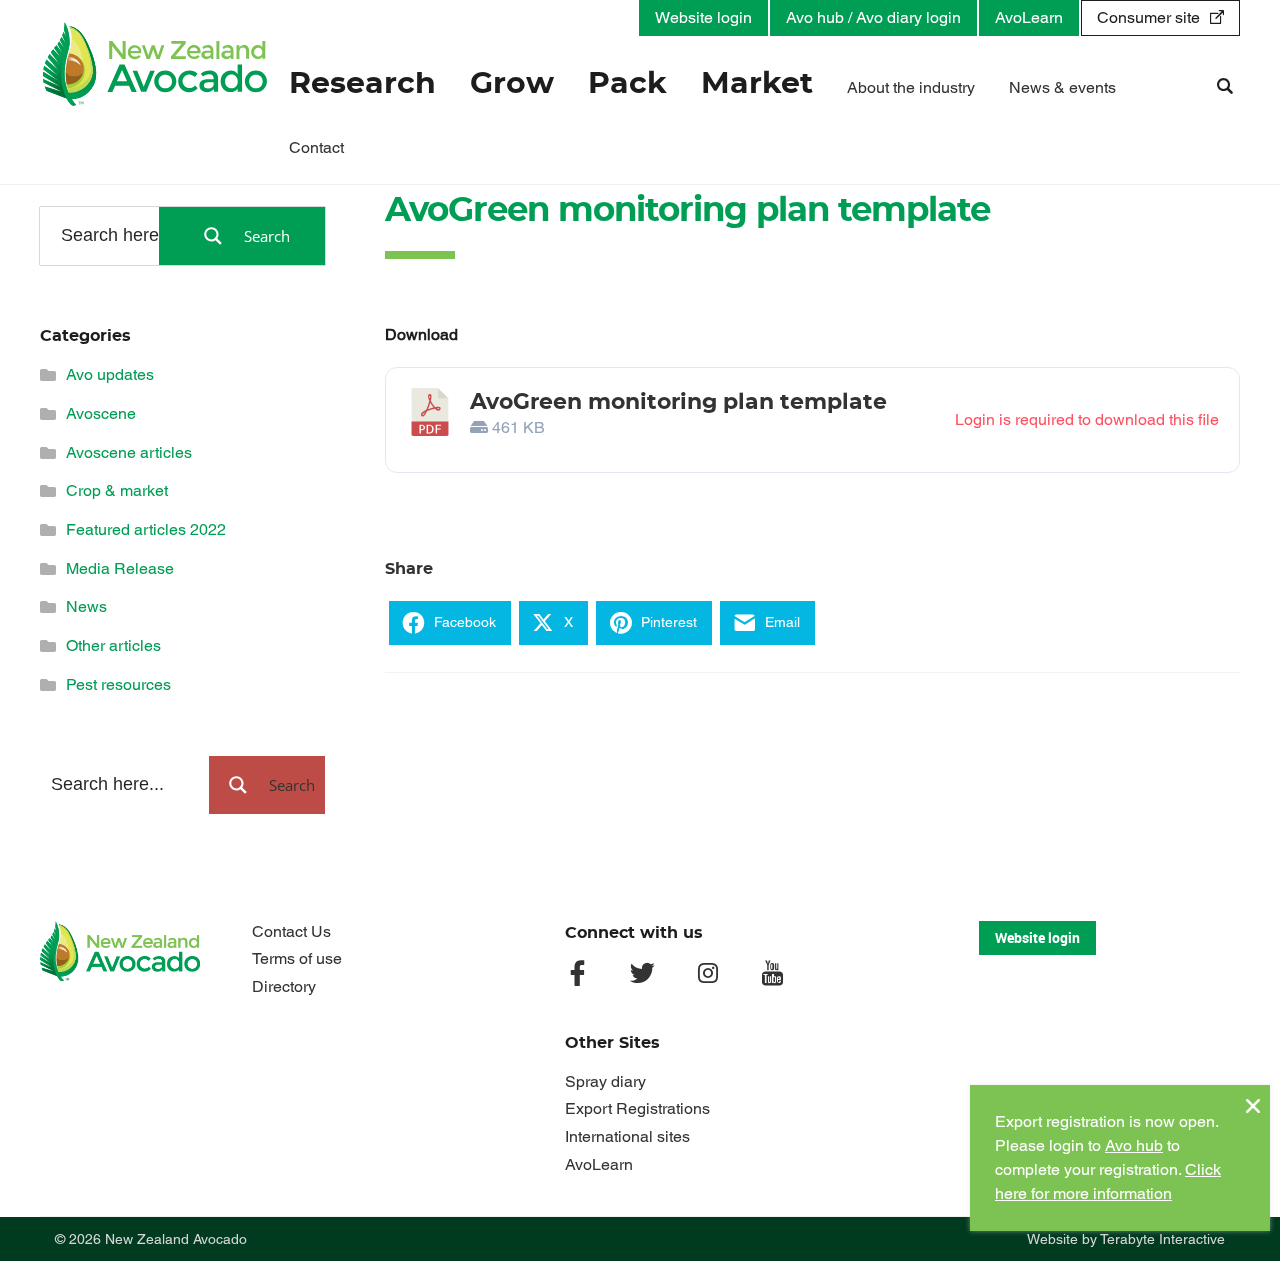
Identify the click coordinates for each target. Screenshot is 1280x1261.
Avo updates (110, 374)
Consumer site (1148, 17)
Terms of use (297, 958)
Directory (284, 986)
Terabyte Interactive (1162, 1239)
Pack (627, 84)
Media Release (120, 568)
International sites (627, 1136)
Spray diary (605, 1081)
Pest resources (118, 684)
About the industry (911, 87)
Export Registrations (637, 1108)
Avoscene (101, 413)
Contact (316, 147)
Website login (703, 17)
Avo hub (1134, 1145)
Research (362, 84)
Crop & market (117, 490)
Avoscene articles (129, 452)
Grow (512, 84)
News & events (1062, 87)
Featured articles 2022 (146, 529)
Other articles (113, 645)
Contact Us (291, 931)
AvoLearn (1029, 17)
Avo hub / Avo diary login (873, 17)
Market (757, 84)
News (86, 606)
